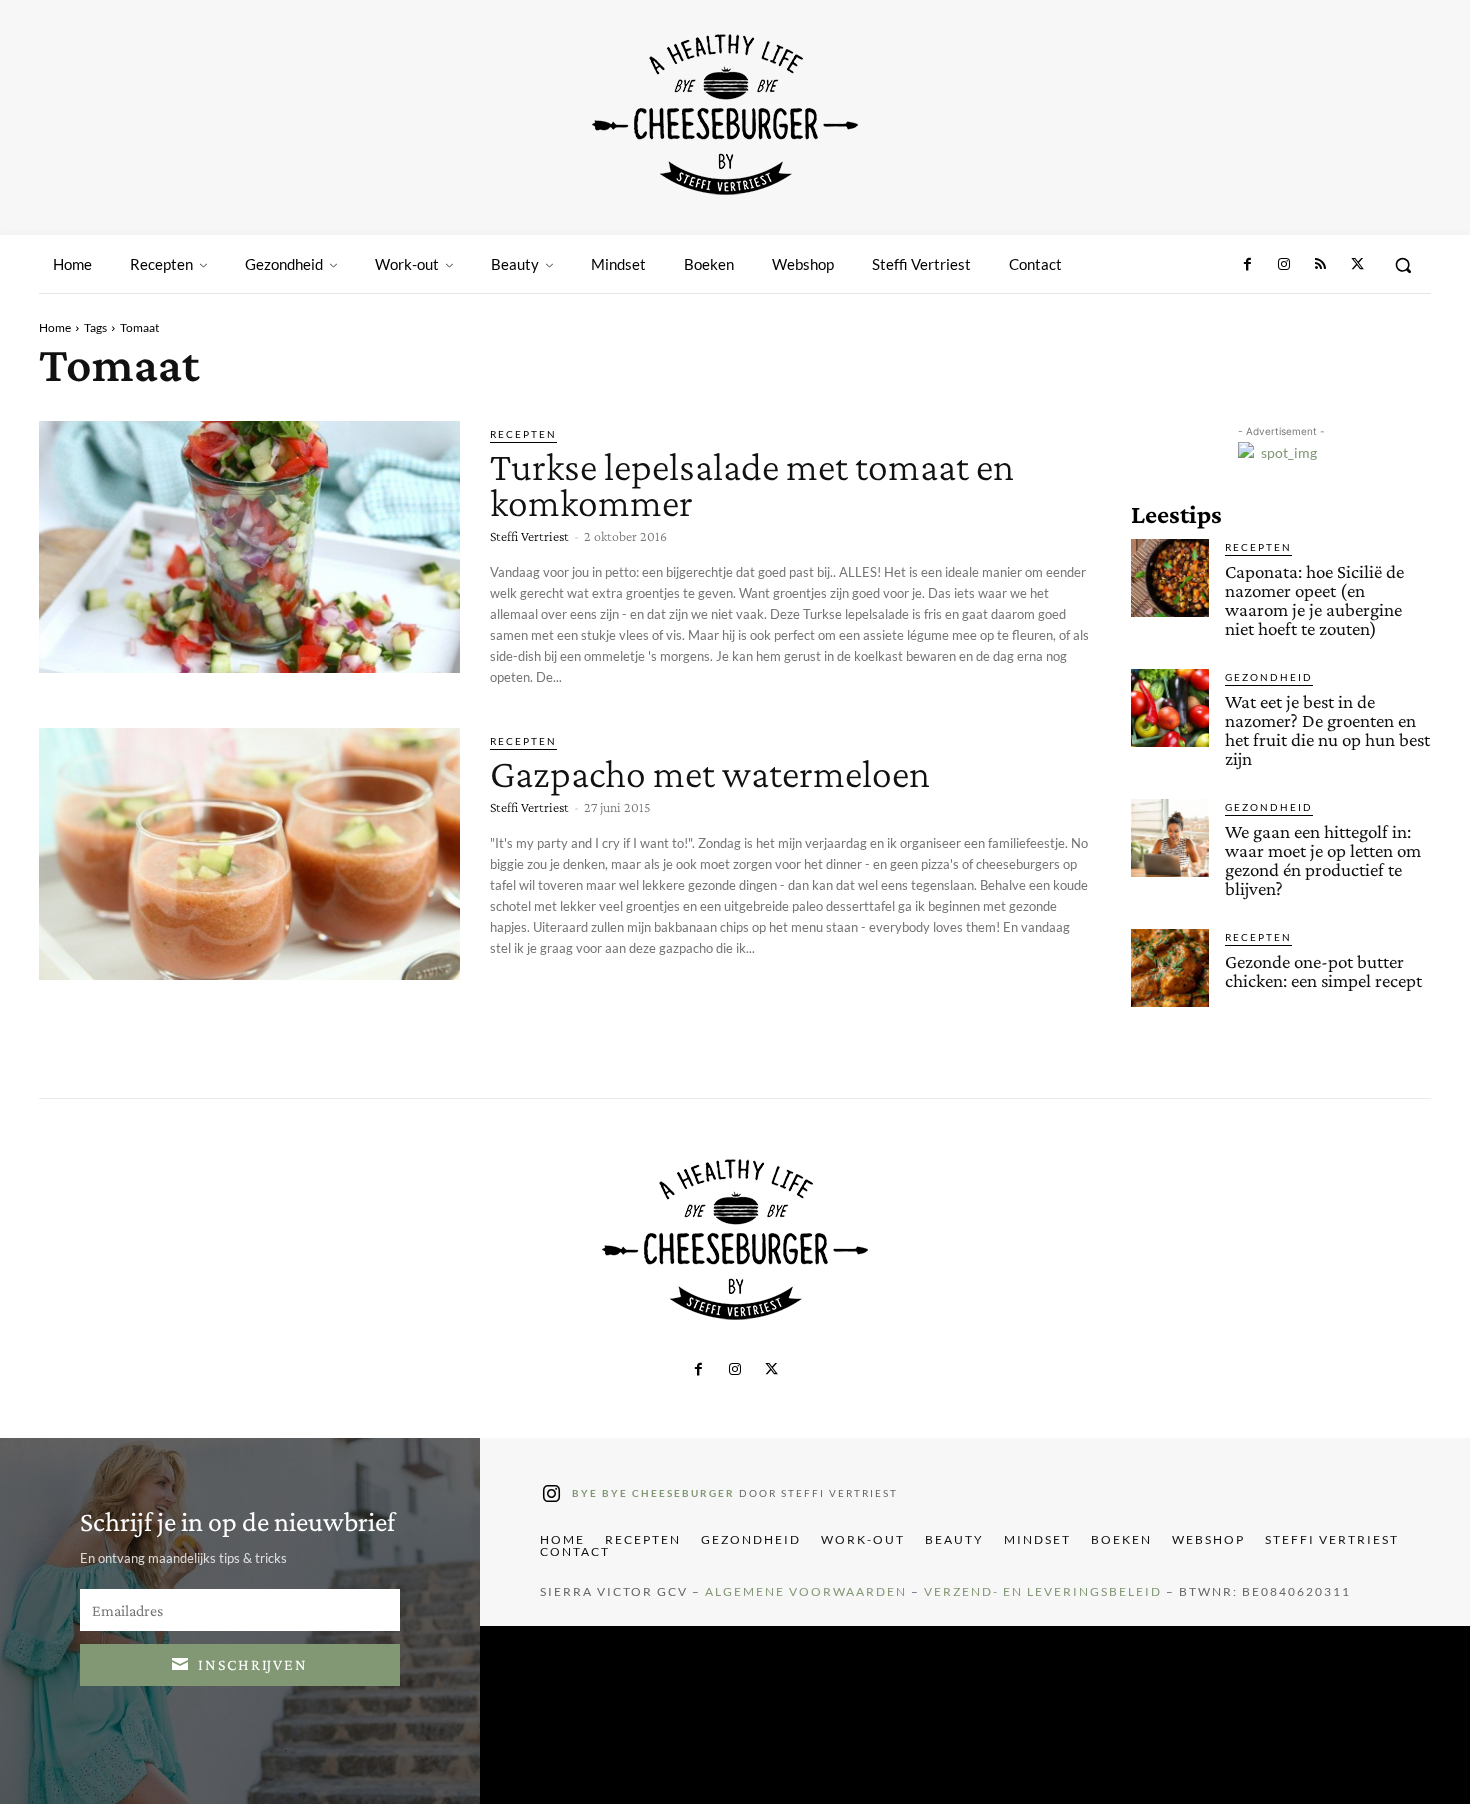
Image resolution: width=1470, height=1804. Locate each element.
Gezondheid (1269, 677)
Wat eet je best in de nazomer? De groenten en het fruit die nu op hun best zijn (1327, 730)
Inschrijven (253, 1664)
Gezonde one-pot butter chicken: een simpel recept (1323, 971)
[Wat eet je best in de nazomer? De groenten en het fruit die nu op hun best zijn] (1170, 708)
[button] (1403, 265)
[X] (1357, 265)
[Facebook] (1248, 265)
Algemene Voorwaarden (806, 1591)
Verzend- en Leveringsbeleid (1043, 1591)
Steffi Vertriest (529, 536)
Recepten (523, 434)
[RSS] (1320, 265)
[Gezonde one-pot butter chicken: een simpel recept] (1170, 968)
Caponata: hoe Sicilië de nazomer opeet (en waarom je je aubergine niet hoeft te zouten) (1314, 600)
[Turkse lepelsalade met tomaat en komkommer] (249, 547)
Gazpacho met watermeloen (710, 773)
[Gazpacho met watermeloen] (249, 854)
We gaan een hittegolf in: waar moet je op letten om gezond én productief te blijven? (1323, 860)
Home (55, 327)
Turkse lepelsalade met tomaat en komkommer (752, 484)
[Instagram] (1284, 265)
